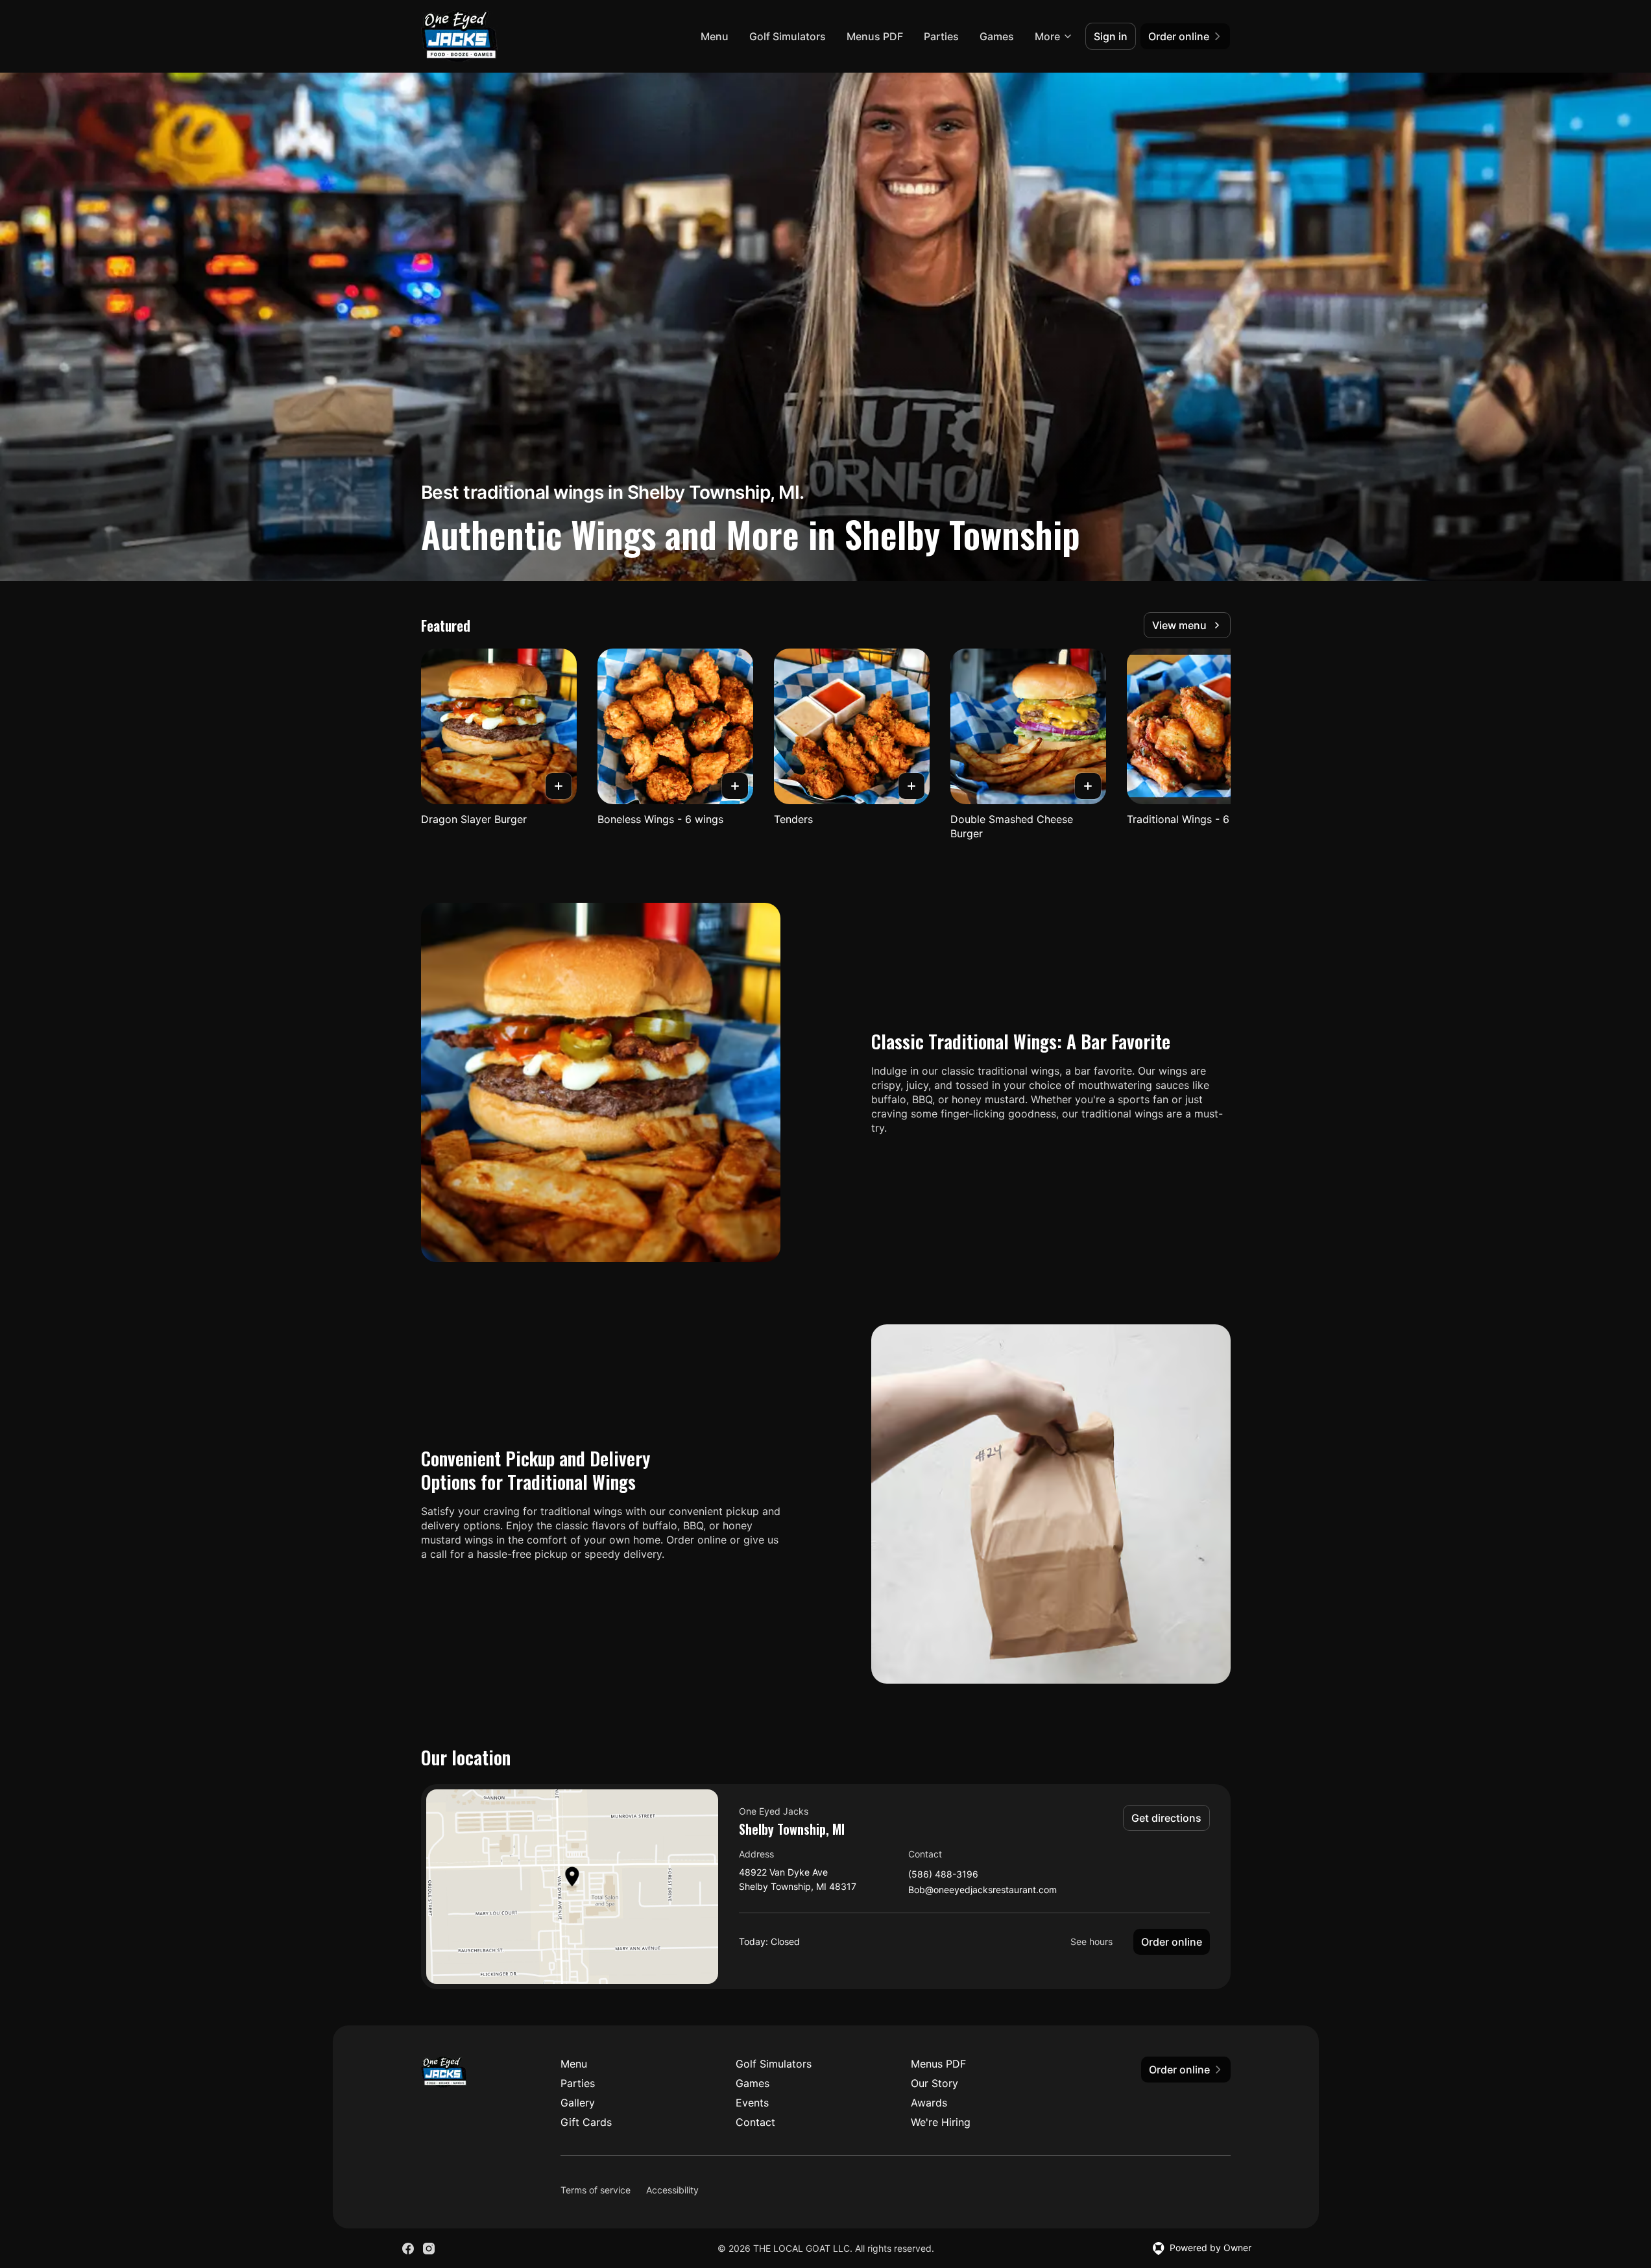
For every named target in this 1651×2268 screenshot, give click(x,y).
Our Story (934, 2083)
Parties (941, 36)
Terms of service (596, 2190)
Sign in (1111, 36)
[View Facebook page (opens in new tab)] (408, 2249)
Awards (929, 2103)
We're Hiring (941, 2122)
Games (997, 36)
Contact (755, 2122)
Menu (715, 36)
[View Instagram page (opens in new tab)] (429, 2249)
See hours (1091, 1941)
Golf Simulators (788, 36)
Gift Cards (586, 2122)
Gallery (578, 2103)
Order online (1172, 1942)
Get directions (1166, 1818)
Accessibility (672, 2190)
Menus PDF (875, 36)
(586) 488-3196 (943, 1875)
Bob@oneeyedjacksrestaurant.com (982, 1890)
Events (752, 2103)
